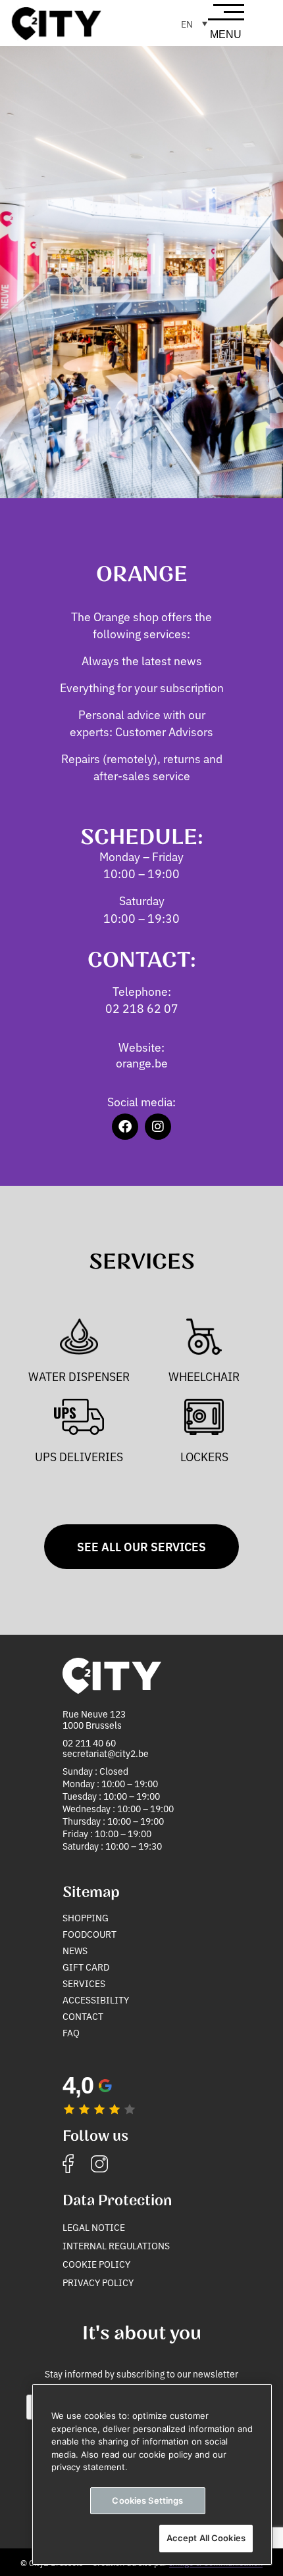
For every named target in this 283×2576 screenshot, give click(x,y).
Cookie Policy (96, 2264)
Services (84, 1983)
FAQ (71, 2032)
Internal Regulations (116, 2245)
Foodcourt (90, 1934)
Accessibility (96, 2000)
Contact (83, 2016)
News (75, 1950)
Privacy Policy (98, 2282)
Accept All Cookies (206, 2538)
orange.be (142, 1063)
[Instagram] (158, 1127)
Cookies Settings (147, 2500)
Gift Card (86, 1967)
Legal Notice (94, 2227)
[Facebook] (125, 1127)
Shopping (86, 1917)
